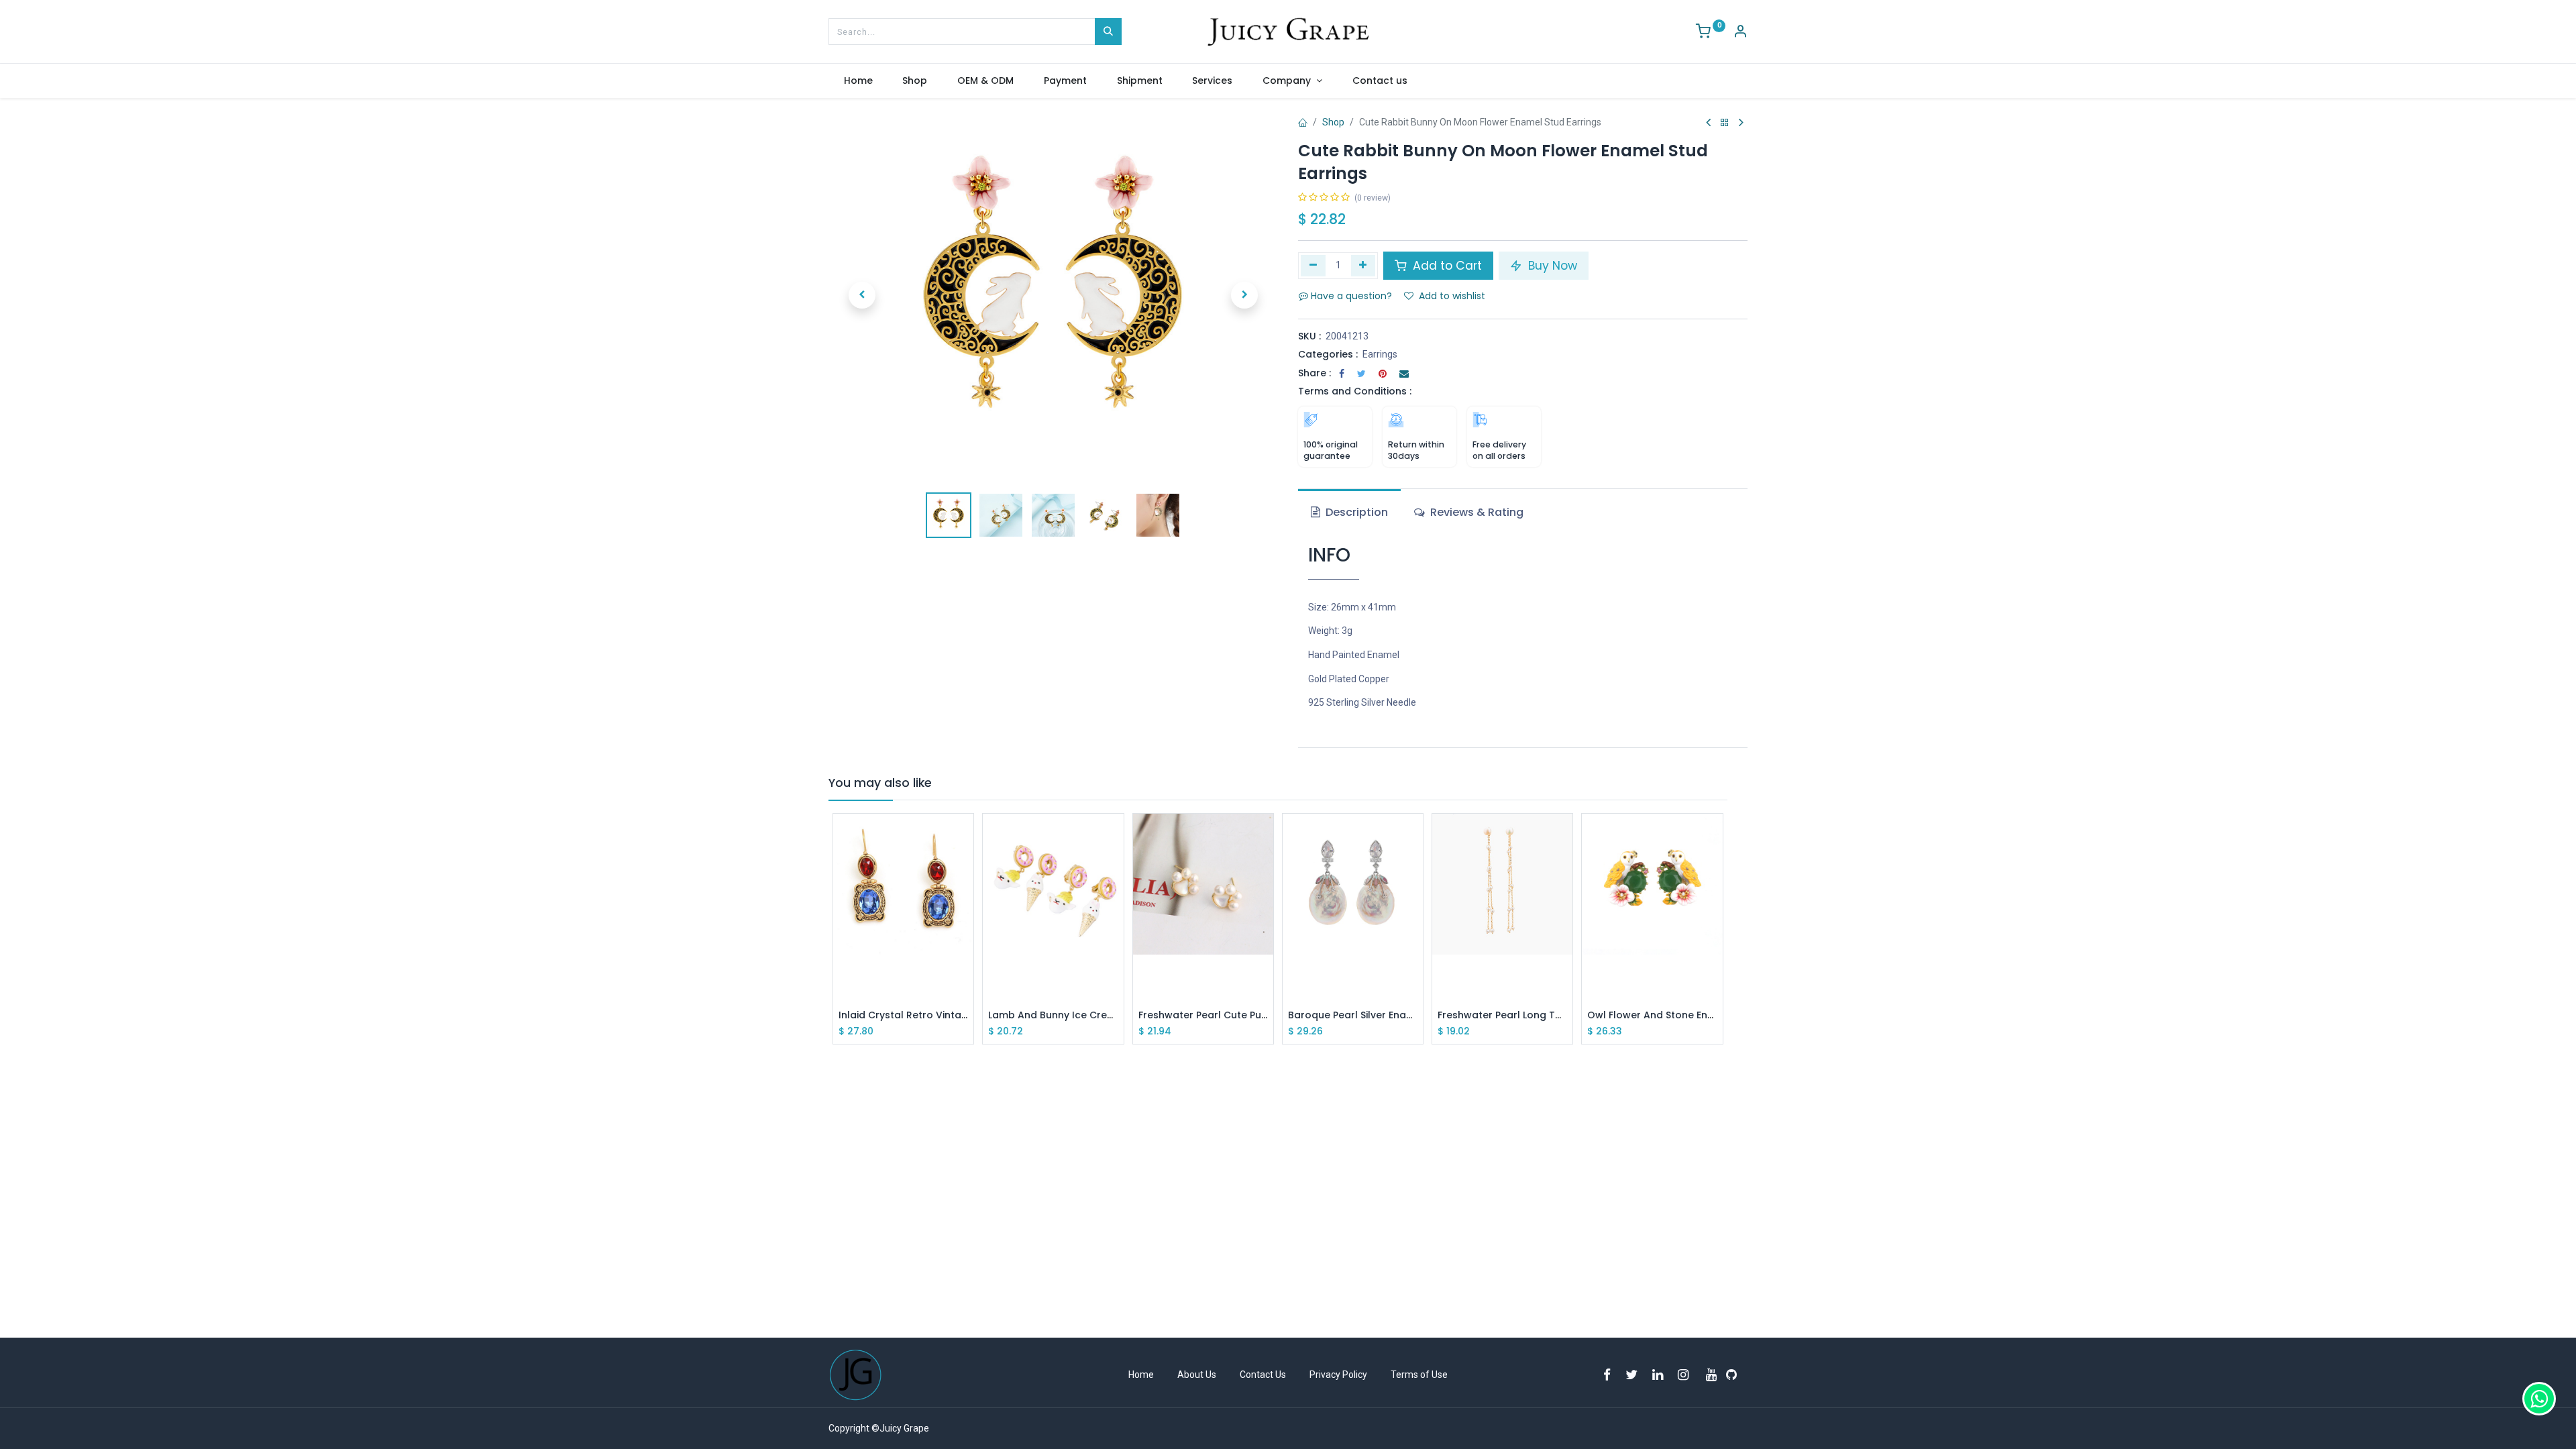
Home (1141, 1375)
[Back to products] (1725, 123)
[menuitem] (858, 81)
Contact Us (1263, 1375)
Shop (1333, 122)
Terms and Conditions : (1355, 391)
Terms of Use (1419, 1375)
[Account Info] (1740, 33)
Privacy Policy (1338, 1375)
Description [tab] (1355, 512)
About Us (1197, 1375)
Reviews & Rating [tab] (1475, 512)
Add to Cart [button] (1446, 266)
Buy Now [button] (1551, 266)
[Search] (1108, 32)
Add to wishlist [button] (1452, 296)
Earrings (1380, 354)
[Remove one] (1313, 266)
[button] (862, 295)
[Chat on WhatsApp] (2539, 1399)
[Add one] (1363, 266)
